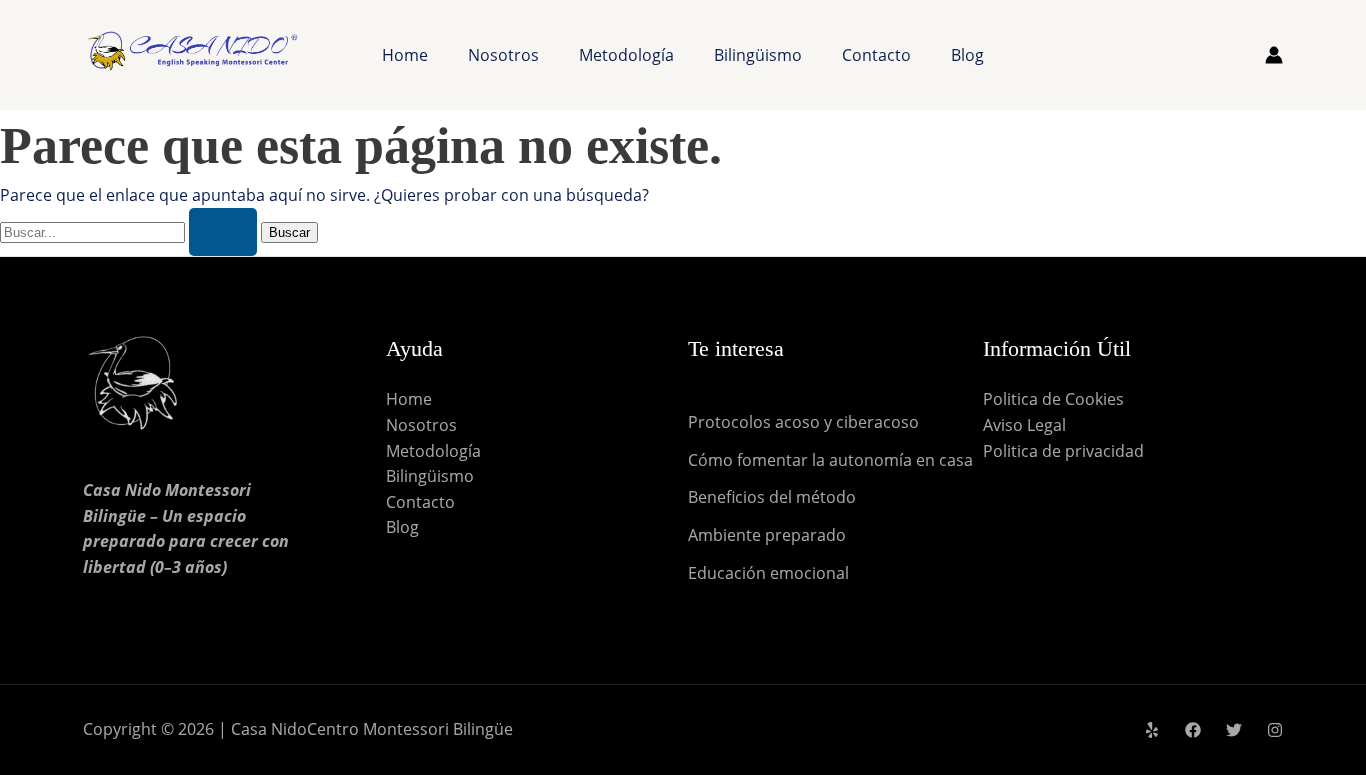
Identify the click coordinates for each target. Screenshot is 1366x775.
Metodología (626, 55)
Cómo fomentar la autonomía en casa (830, 460)
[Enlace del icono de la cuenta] (1274, 55)
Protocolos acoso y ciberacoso (803, 422)
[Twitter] (1234, 730)
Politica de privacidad (1063, 451)
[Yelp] (1152, 730)
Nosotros (503, 55)
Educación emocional (768, 573)
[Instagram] (1275, 730)
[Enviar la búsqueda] (223, 232)
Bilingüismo (758, 55)
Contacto (876, 55)
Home (405, 55)
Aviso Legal (1024, 425)
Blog (967, 55)
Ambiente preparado (767, 535)
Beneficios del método (772, 497)
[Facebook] (1193, 730)
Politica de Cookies (1053, 399)
